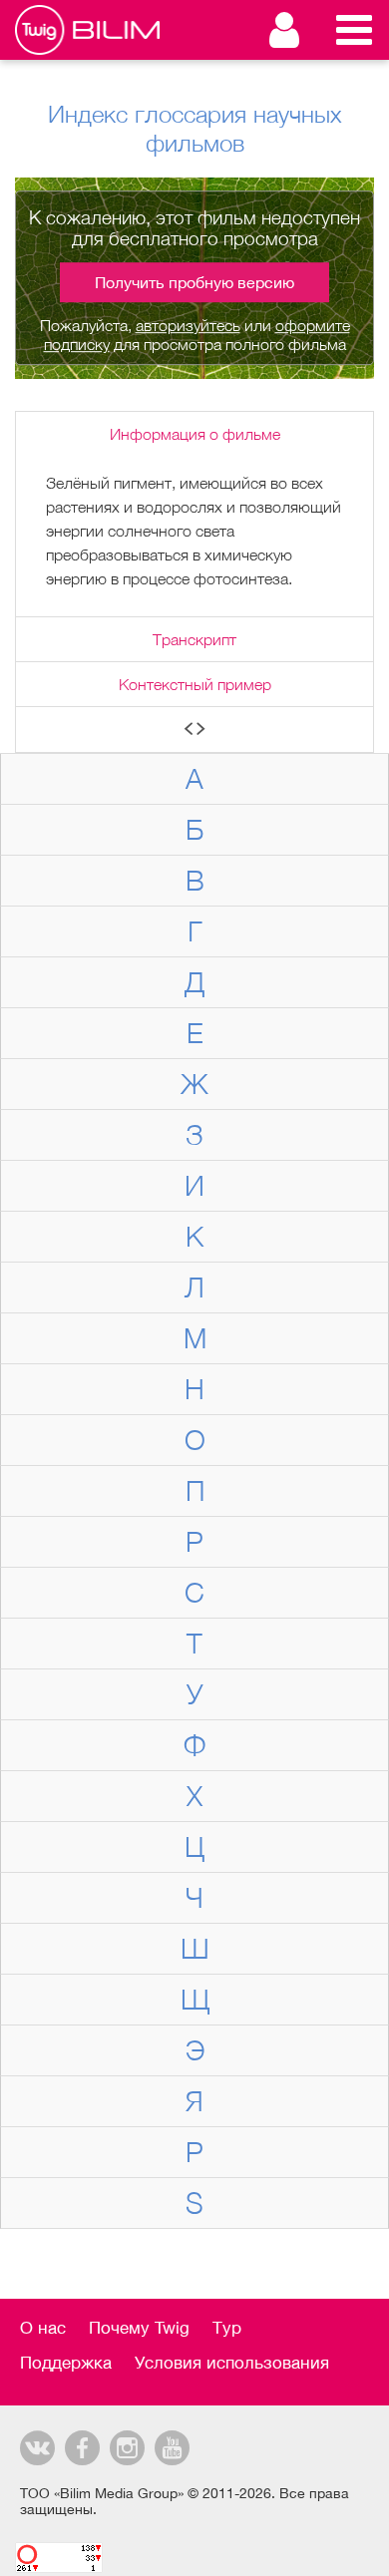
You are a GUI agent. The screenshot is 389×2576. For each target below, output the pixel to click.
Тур (227, 2328)
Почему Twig (139, 2328)
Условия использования (232, 2363)
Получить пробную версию (194, 282)
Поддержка (66, 2363)
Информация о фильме (195, 434)
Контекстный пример (195, 684)
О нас (43, 2328)
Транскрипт (194, 639)
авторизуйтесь (188, 325)
